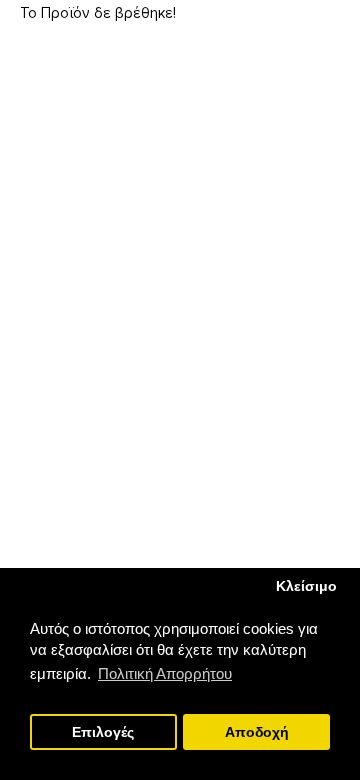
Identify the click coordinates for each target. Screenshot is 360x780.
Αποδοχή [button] (257, 732)
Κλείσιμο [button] (306, 586)
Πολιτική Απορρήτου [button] (165, 673)
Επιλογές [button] (103, 732)
